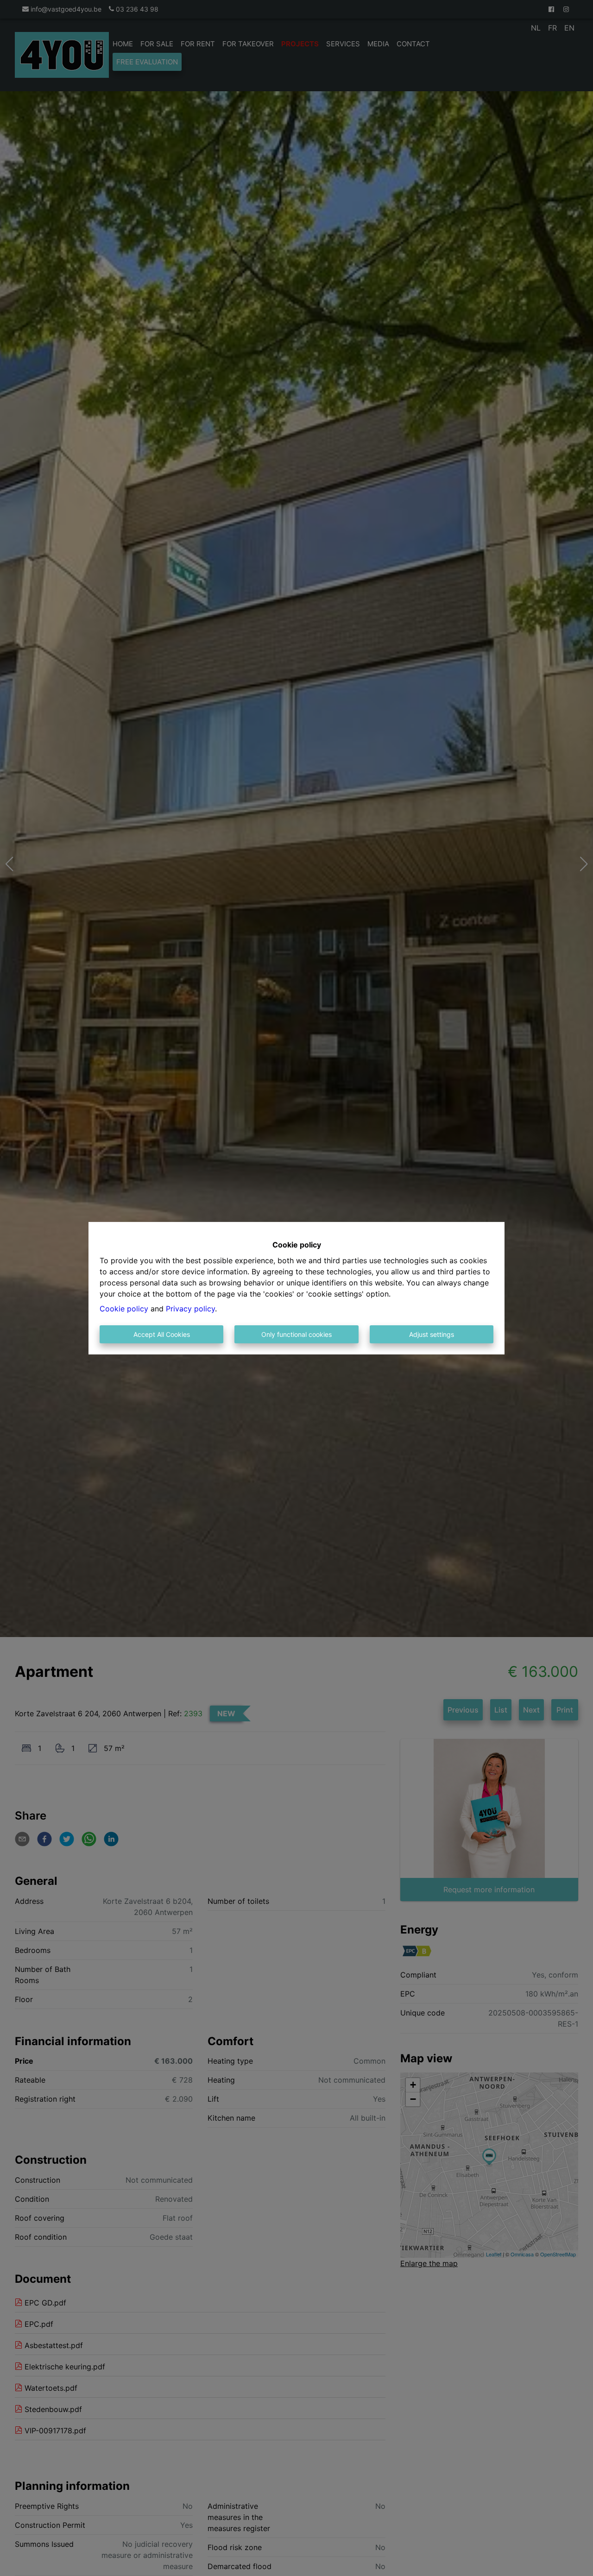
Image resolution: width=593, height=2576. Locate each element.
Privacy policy (190, 1309)
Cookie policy (124, 1309)
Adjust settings (432, 1334)
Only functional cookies (296, 1334)
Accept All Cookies (162, 1334)
